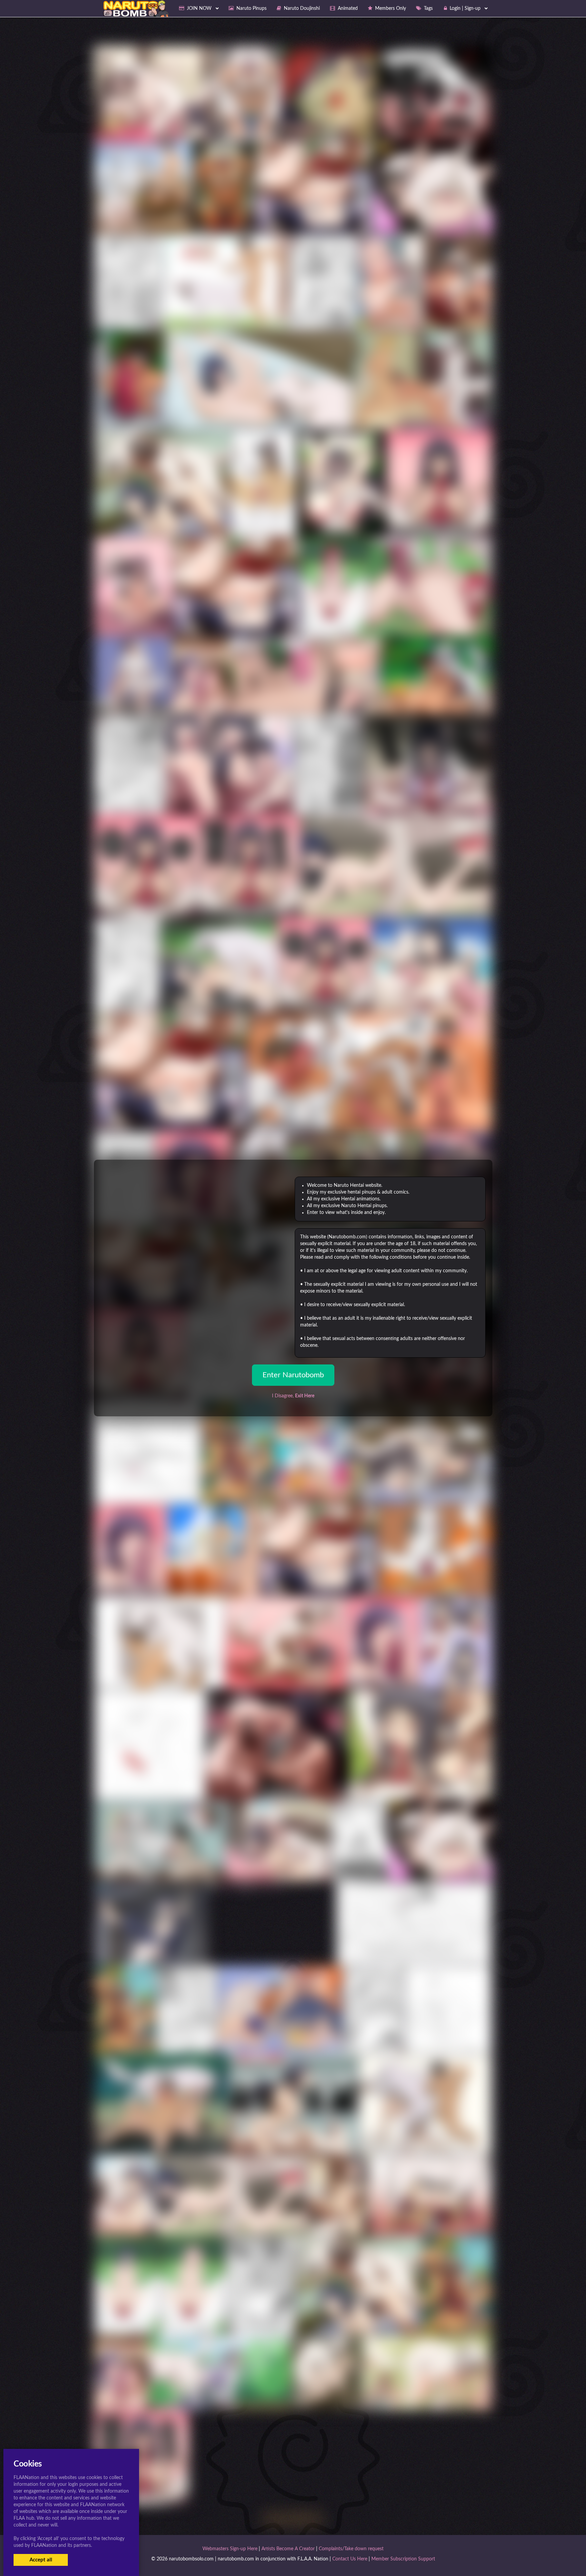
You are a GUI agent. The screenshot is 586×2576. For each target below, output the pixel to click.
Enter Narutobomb (293, 1375)
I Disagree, (293, 1396)
